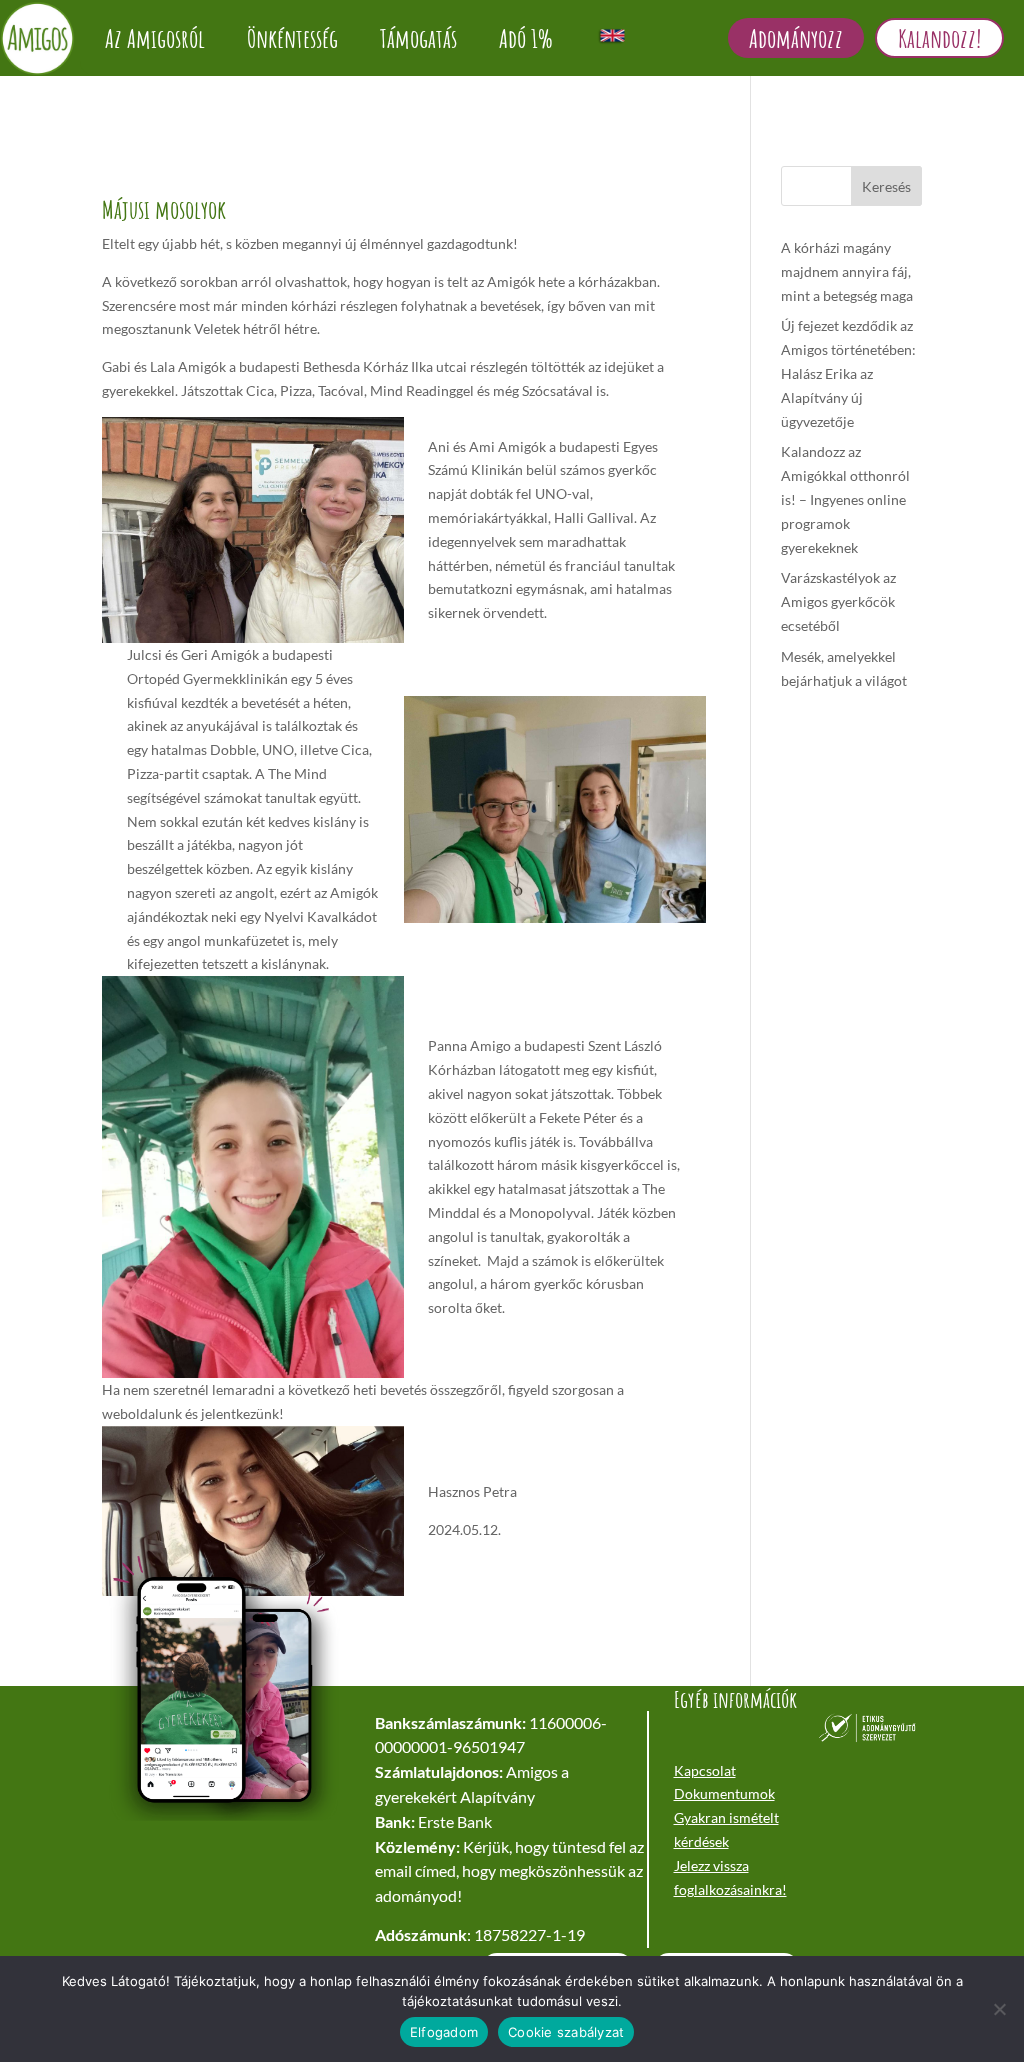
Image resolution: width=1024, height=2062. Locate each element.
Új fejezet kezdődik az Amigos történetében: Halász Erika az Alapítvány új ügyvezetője (848, 373)
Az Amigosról (155, 38)
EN (612, 35)
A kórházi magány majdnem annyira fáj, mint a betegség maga (847, 271)
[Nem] (999, 2009)
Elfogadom (444, 2032)
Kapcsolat (705, 1770)
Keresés (886, 186)
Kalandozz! (939, 38)
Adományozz (796, 38)
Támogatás (418, 38)
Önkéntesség (292, 38)
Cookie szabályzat (566, 2032)
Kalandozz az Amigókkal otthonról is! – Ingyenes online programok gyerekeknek (845, 499)
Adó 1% (526, 38)
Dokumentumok (724, 1793)
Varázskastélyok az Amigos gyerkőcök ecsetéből (838, 601)
